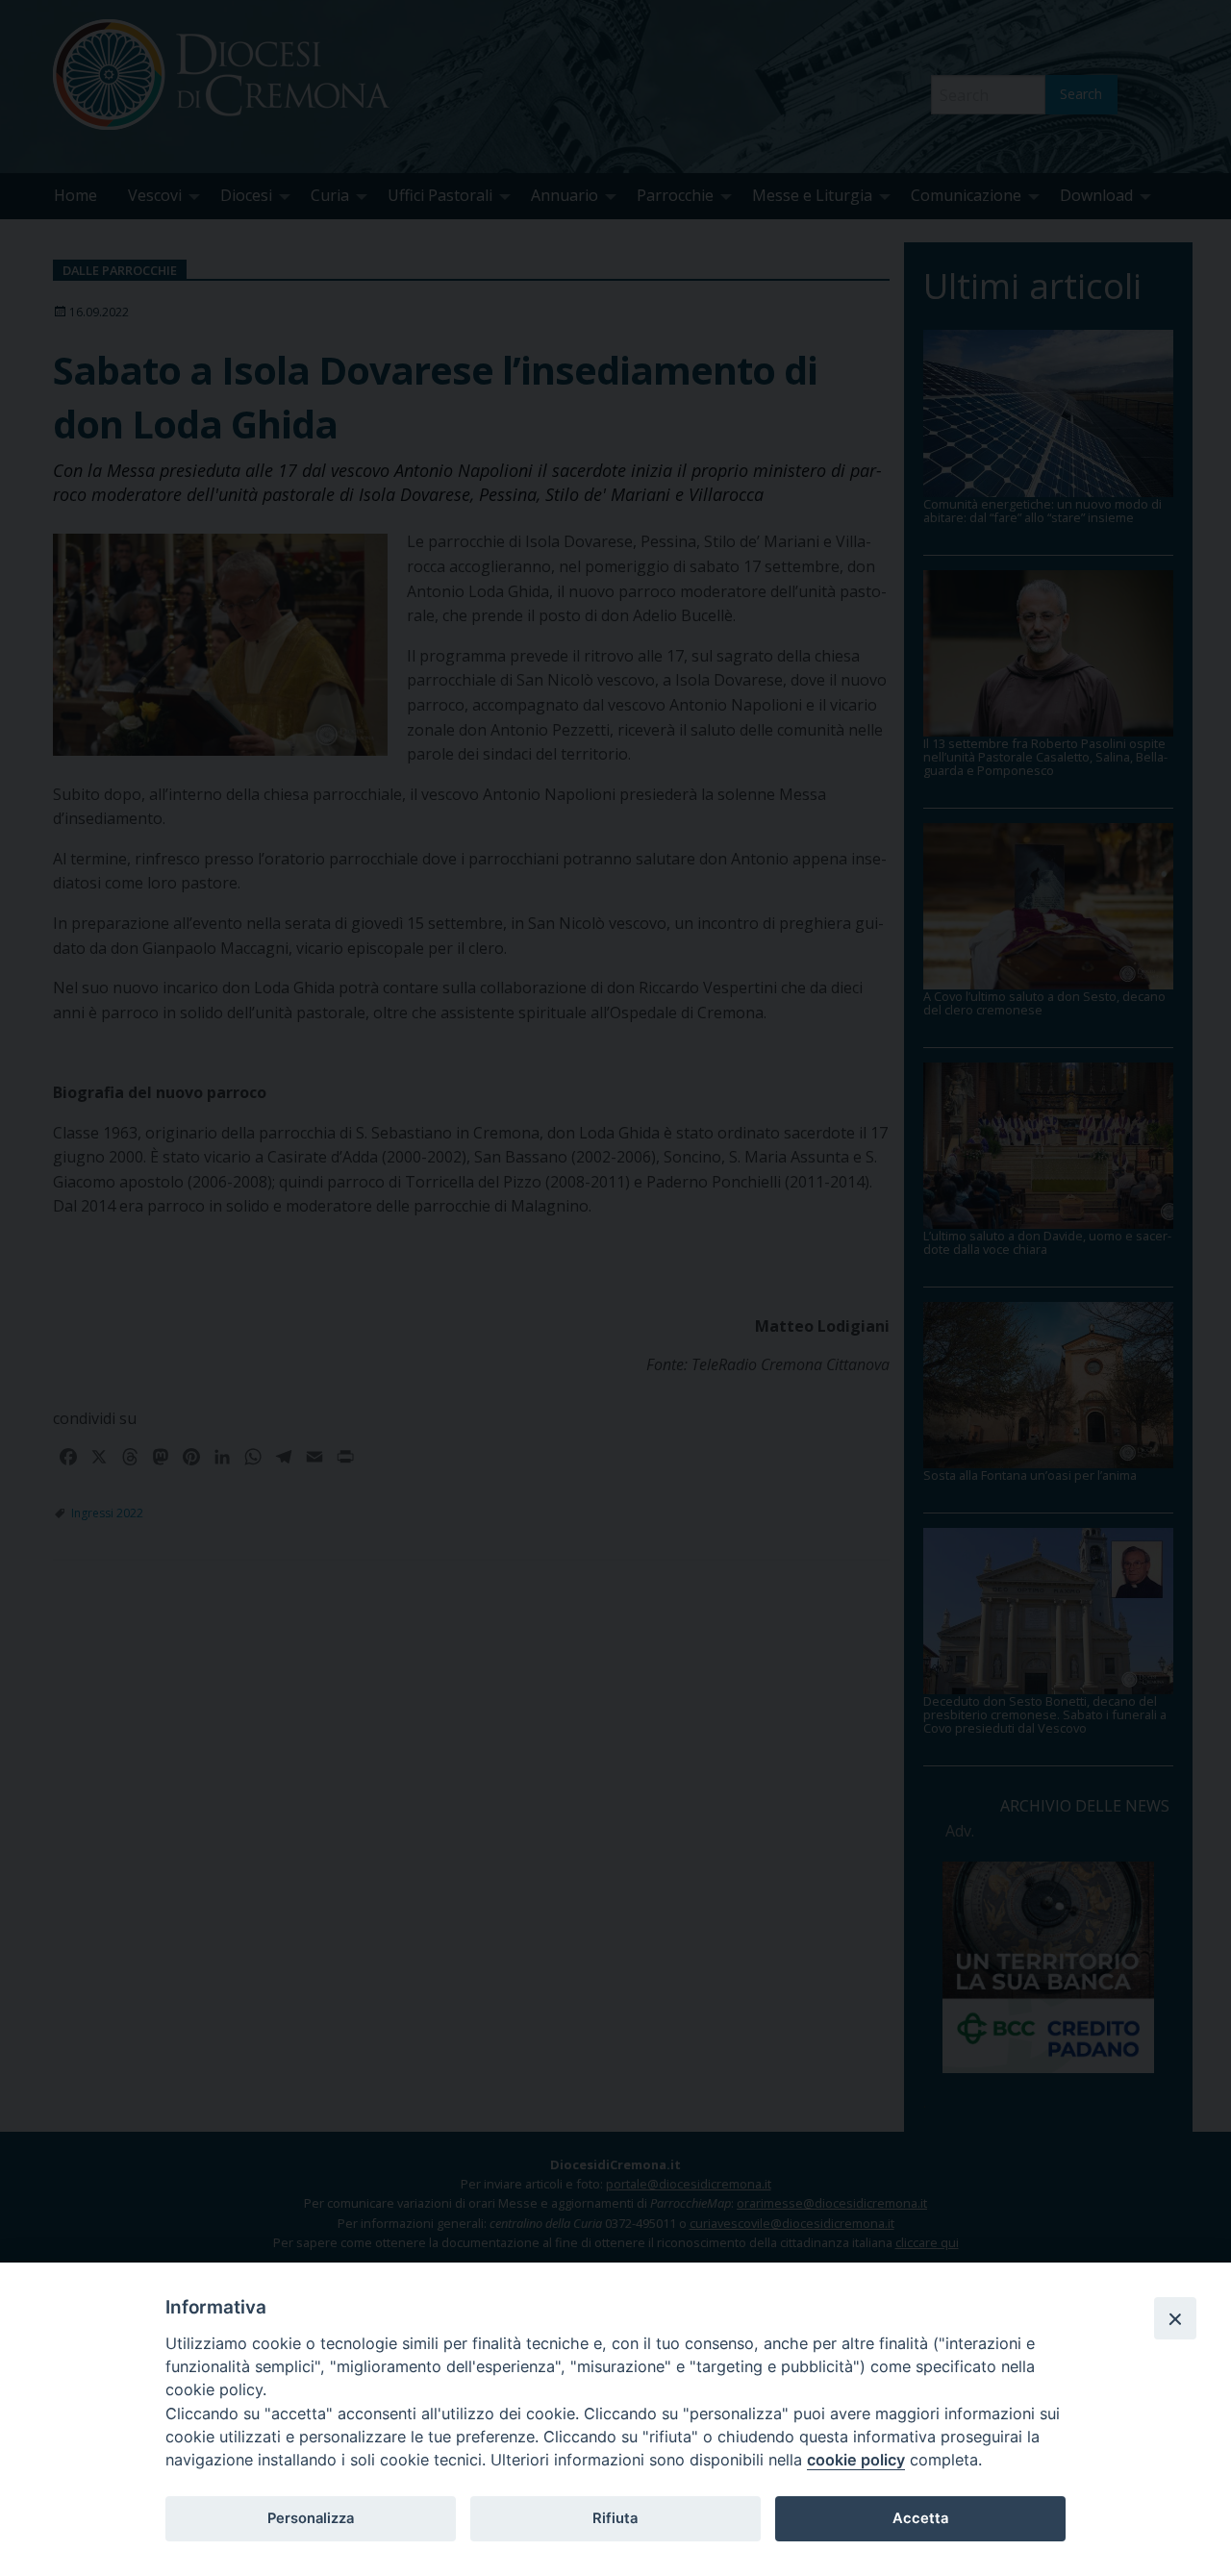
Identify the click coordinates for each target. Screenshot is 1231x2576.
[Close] (1175, 2318)
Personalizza (311, 2518)
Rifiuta (615, 2518)
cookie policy (856, 2460)
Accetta (920, 2518)
